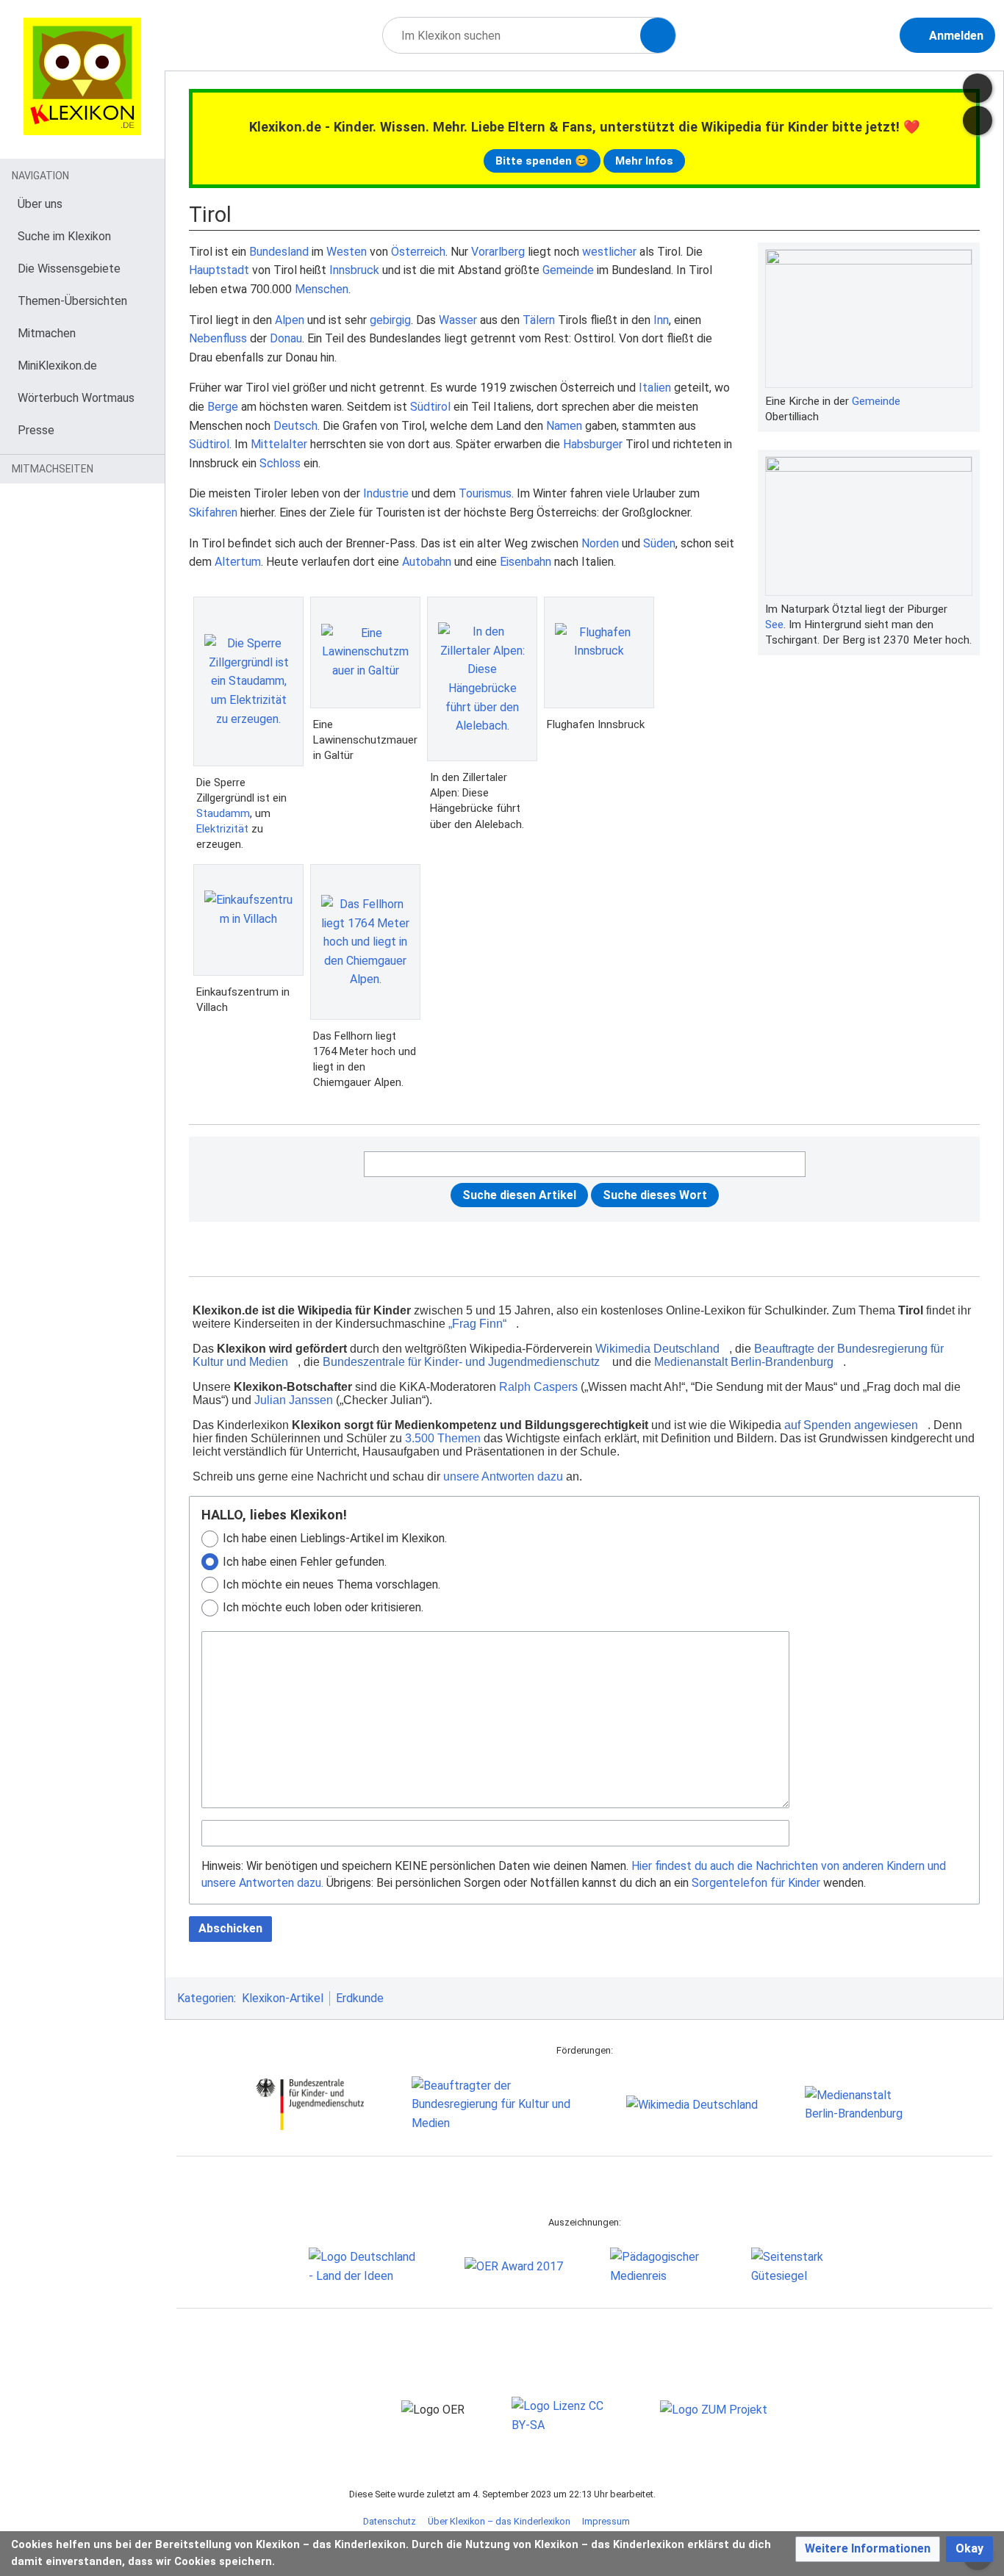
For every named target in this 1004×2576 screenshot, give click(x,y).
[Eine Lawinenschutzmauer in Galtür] (365, 652)
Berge (223, 407)
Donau (286, 338)
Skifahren (213, 512)
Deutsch (295, 426)
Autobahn (427, 562)
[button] (868, 2549)
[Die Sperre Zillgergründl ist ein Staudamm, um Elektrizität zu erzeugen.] (248, 681)
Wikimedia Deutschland (657, 1349)
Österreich (418, 252)
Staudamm (223, 813)
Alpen (290, 320)
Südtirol (430, 407)
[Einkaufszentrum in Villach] (248, 920)
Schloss (280, 463)
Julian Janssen (294, 1400)
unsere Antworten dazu (503, 1476)
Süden (659, 543)
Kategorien (205, 1998)
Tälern (539, 320)
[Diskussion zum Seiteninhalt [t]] (978, 88)
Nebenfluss (218, 338)
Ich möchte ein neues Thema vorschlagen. (331, 1584)
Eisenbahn (526, 562)
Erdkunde (360, 1998)
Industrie (386, 493)
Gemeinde (876, 401)
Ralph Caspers (538, 1387)
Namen (564, 426)
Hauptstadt (219, 270)
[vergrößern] (965, 401)
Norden (600, 543)
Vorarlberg (498, 252)
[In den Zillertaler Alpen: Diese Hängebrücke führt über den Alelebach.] (482, 679)
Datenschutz (390, 2521)
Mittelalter (279, 444)
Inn (661, 320)
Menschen (322, 289)
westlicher (609, 252)
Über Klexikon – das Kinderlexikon (499, 2521)
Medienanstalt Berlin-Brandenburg (744, 1362)
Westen (347, 252)
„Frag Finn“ (477, 1324)
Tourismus (485, 493)
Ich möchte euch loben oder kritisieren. (323, 1607)
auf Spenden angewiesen (851, 1425)
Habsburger (593, 444)
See (774, 625)
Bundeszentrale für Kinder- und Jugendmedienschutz (461, 1362)
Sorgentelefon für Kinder (756, 1883)
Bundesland (279, 252)
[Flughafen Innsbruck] (599, 652)
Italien (655, 388)
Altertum (238, 562)
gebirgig (390, 320)
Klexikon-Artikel (283, 1998)
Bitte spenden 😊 (542, 161)
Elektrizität (222, 829)
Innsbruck (354, 270)
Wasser (458, 320)
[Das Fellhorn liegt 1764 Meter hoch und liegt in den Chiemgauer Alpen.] (365, 942)
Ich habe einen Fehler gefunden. (305, 1562)
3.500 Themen (443, 1438)
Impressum (606, 2521)
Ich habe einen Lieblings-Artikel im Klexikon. (335, 1538)
